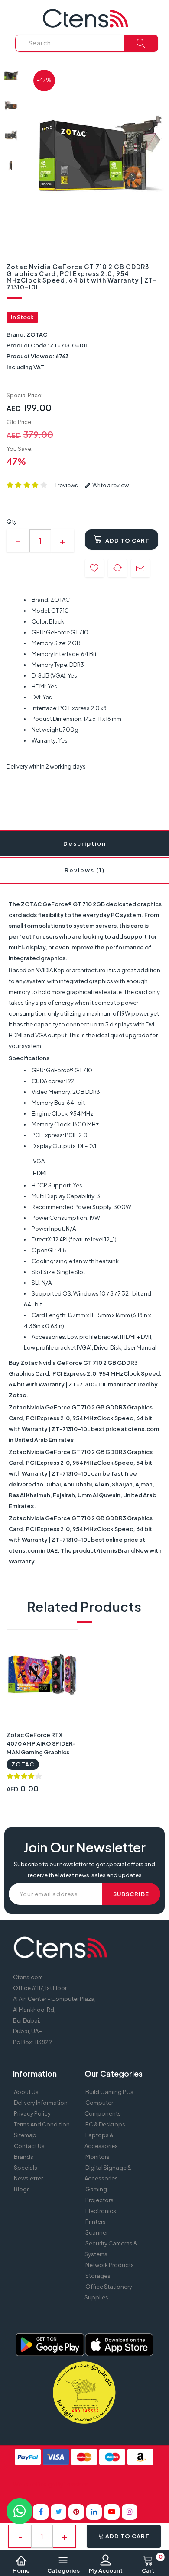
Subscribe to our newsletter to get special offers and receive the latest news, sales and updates (84, 1870)
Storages (98, 2276)
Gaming (96, 2189)
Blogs (22, 2189)
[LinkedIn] (94, 2512)
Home (21, 2570)
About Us (26, 2092)
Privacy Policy (32, 2113)
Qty (12, 521)
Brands (24, 2157)
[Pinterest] (76, 2512)
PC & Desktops (105, 2124)
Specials (26, 2168)
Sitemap (25, 2135)
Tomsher (76, 2484)
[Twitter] (58, 2512)
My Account (106, 2570)
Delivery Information (41, 2103)
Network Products (110, 2265)
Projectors (99, 2200)
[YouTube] (112, 2512)
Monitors (97, 2157)
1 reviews (67, 485)
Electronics (101, 2211)
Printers (96, 2222)
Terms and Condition (42, 2124)
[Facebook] (41, 2512)
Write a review (110, 485)
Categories (63, 2570)
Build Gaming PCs (109, 2092)
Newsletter (28, 2178)
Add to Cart (127, 540)
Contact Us (29, 2146)
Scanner (97, 2232)
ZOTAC (37, 334)
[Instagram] (130, 2512)
